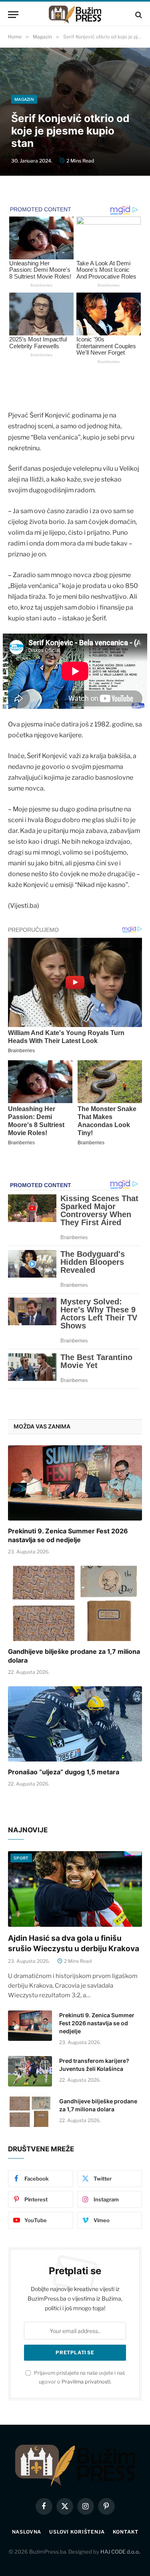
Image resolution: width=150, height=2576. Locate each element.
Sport (21, 1858)
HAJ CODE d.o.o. (120, 2552)
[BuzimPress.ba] (75, 15)
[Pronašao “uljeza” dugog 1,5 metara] (75, 1724)
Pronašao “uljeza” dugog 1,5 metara (64, 1772)
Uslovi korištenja (77, 2532)
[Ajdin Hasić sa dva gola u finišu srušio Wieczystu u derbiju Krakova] (75, 1889)
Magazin (24, 99)
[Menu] (13, 15)
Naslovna (27, 2532)
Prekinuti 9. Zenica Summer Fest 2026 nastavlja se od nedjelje (68, 1535)
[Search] (138, 15)
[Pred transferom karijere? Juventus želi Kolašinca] (30, 2071)
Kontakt (126, 2532)
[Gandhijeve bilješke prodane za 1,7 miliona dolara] (75, 1603)
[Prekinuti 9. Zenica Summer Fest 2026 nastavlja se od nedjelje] (75, 1483)
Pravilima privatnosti (86, 2382)
